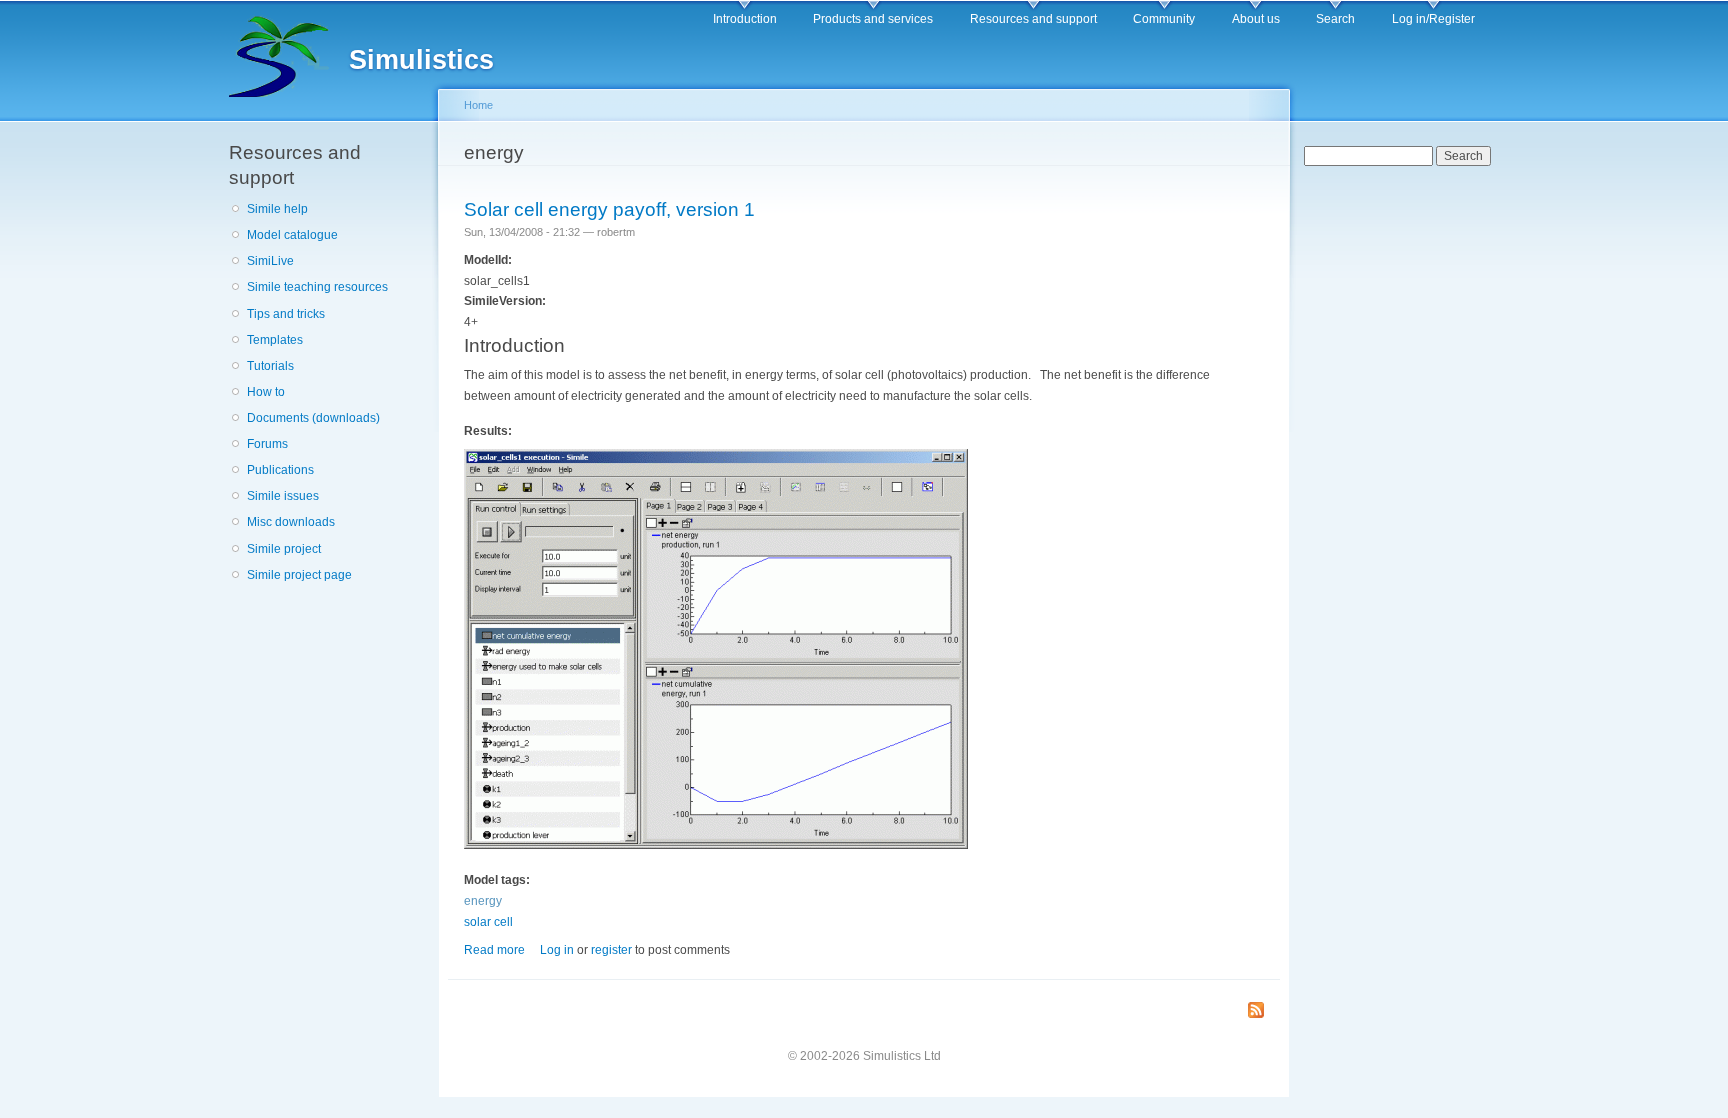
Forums (267, 444)
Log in (557, 950)
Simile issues (283, 496)
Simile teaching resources (317, 287)
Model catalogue (292, 235)
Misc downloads (291, 522)
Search (1335, 19)
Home (478, 105)
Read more (494, 950)
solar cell (488, 922)
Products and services (873, 19)
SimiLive (270, 261)
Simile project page (299, 575)
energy (483, 901)
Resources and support (1033, 19)
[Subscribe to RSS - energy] (1256, 1011)
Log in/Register (1433, 19)
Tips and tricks (286, 314)
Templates (275, 340)
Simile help (277, 209)
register (611, 950)
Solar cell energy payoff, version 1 (609, 209)
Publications (280, 470)
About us (1256, 19)
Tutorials (270, 366)
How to (266, 392)
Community (1164, 19)
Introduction (745, 19)
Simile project (284, 549)
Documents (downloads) (313, 418)
